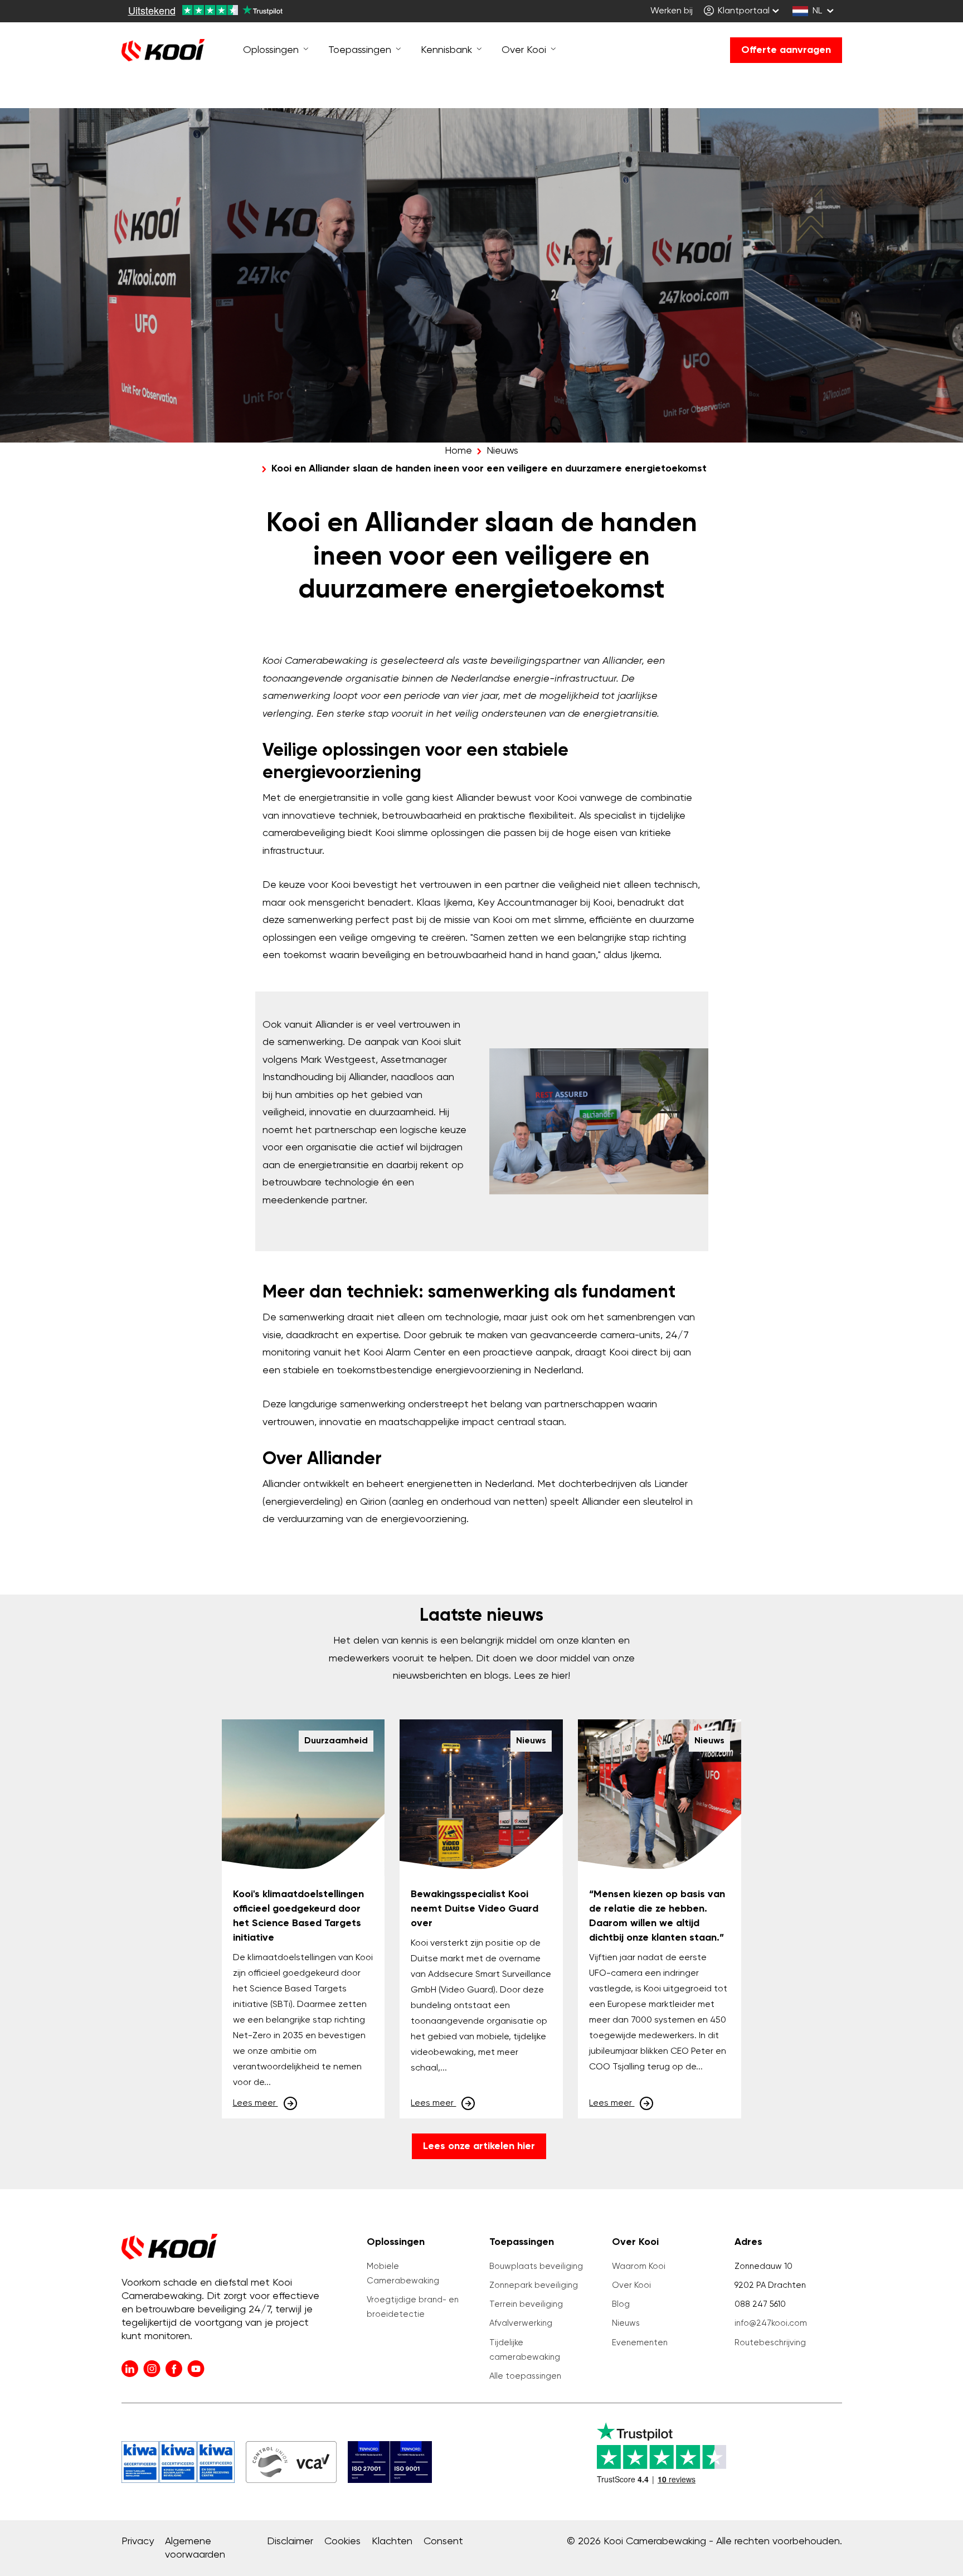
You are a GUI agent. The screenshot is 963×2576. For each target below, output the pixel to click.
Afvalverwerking (521, 2323)
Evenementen (640, 2343)
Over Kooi (631, 2285)
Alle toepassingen (525, 2376)
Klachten (392, 2541)
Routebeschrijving (770, 2343)
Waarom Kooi (639, 2266)
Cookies (342, 2541)
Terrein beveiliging (526, 2304)
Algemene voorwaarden (195, 2548)
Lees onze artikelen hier (479, 2146)
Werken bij (672, 11)
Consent (443, 2541)
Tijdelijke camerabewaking (525, 2350)
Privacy (138, 2541)
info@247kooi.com (771, 2323)
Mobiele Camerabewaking (403, 2274)
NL (817, 11)
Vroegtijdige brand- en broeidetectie (413, 2307)
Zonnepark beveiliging (534, 2285)
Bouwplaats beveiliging (536, 2266)
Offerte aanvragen (786, 50)
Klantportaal (743, 11)
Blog (621, 2304)
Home (458, 451)
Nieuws (502, 451)
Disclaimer (290, 2541)
